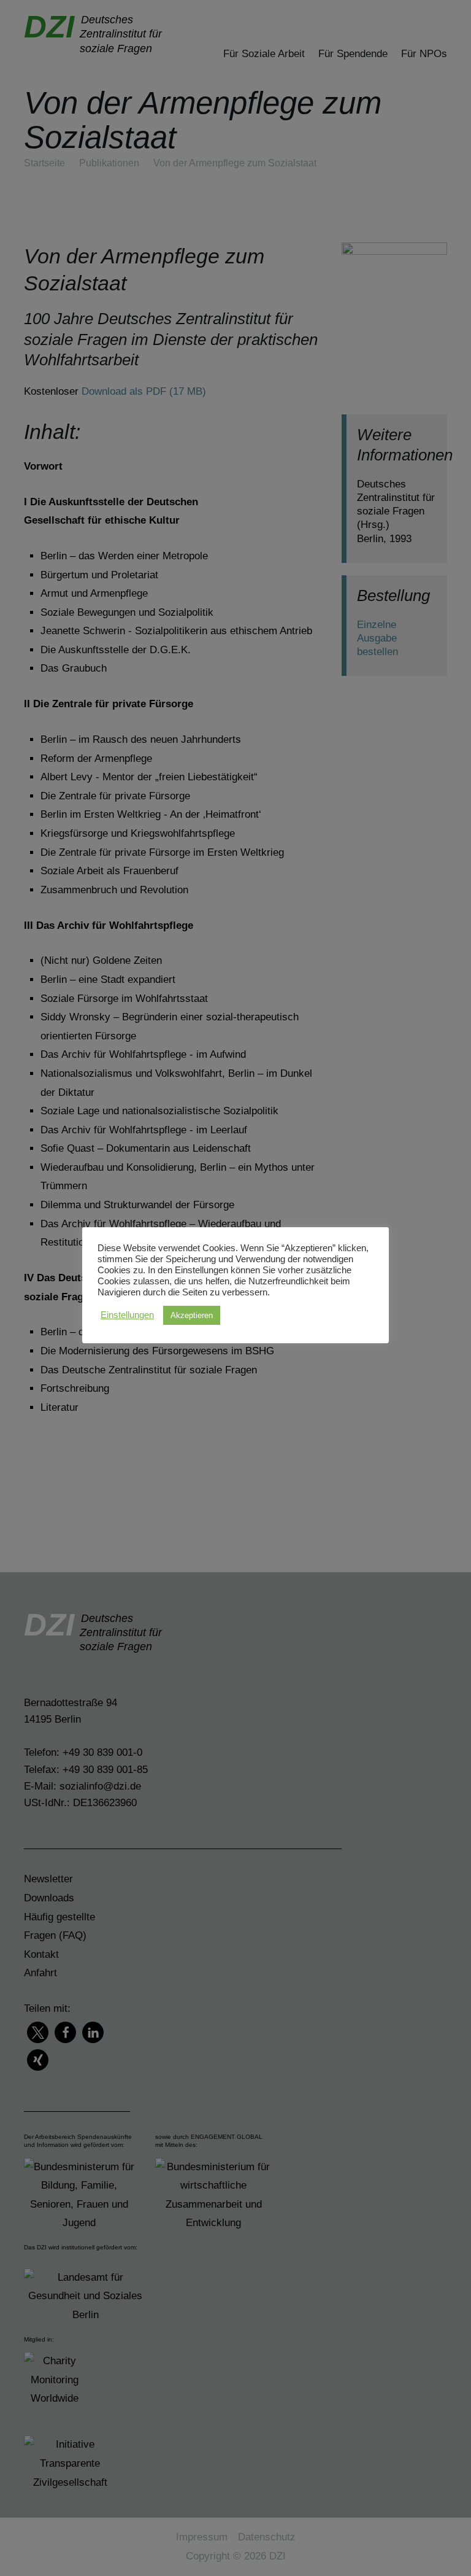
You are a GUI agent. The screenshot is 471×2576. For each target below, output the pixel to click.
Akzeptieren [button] (192, 1315)
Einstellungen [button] (127, 1315)
